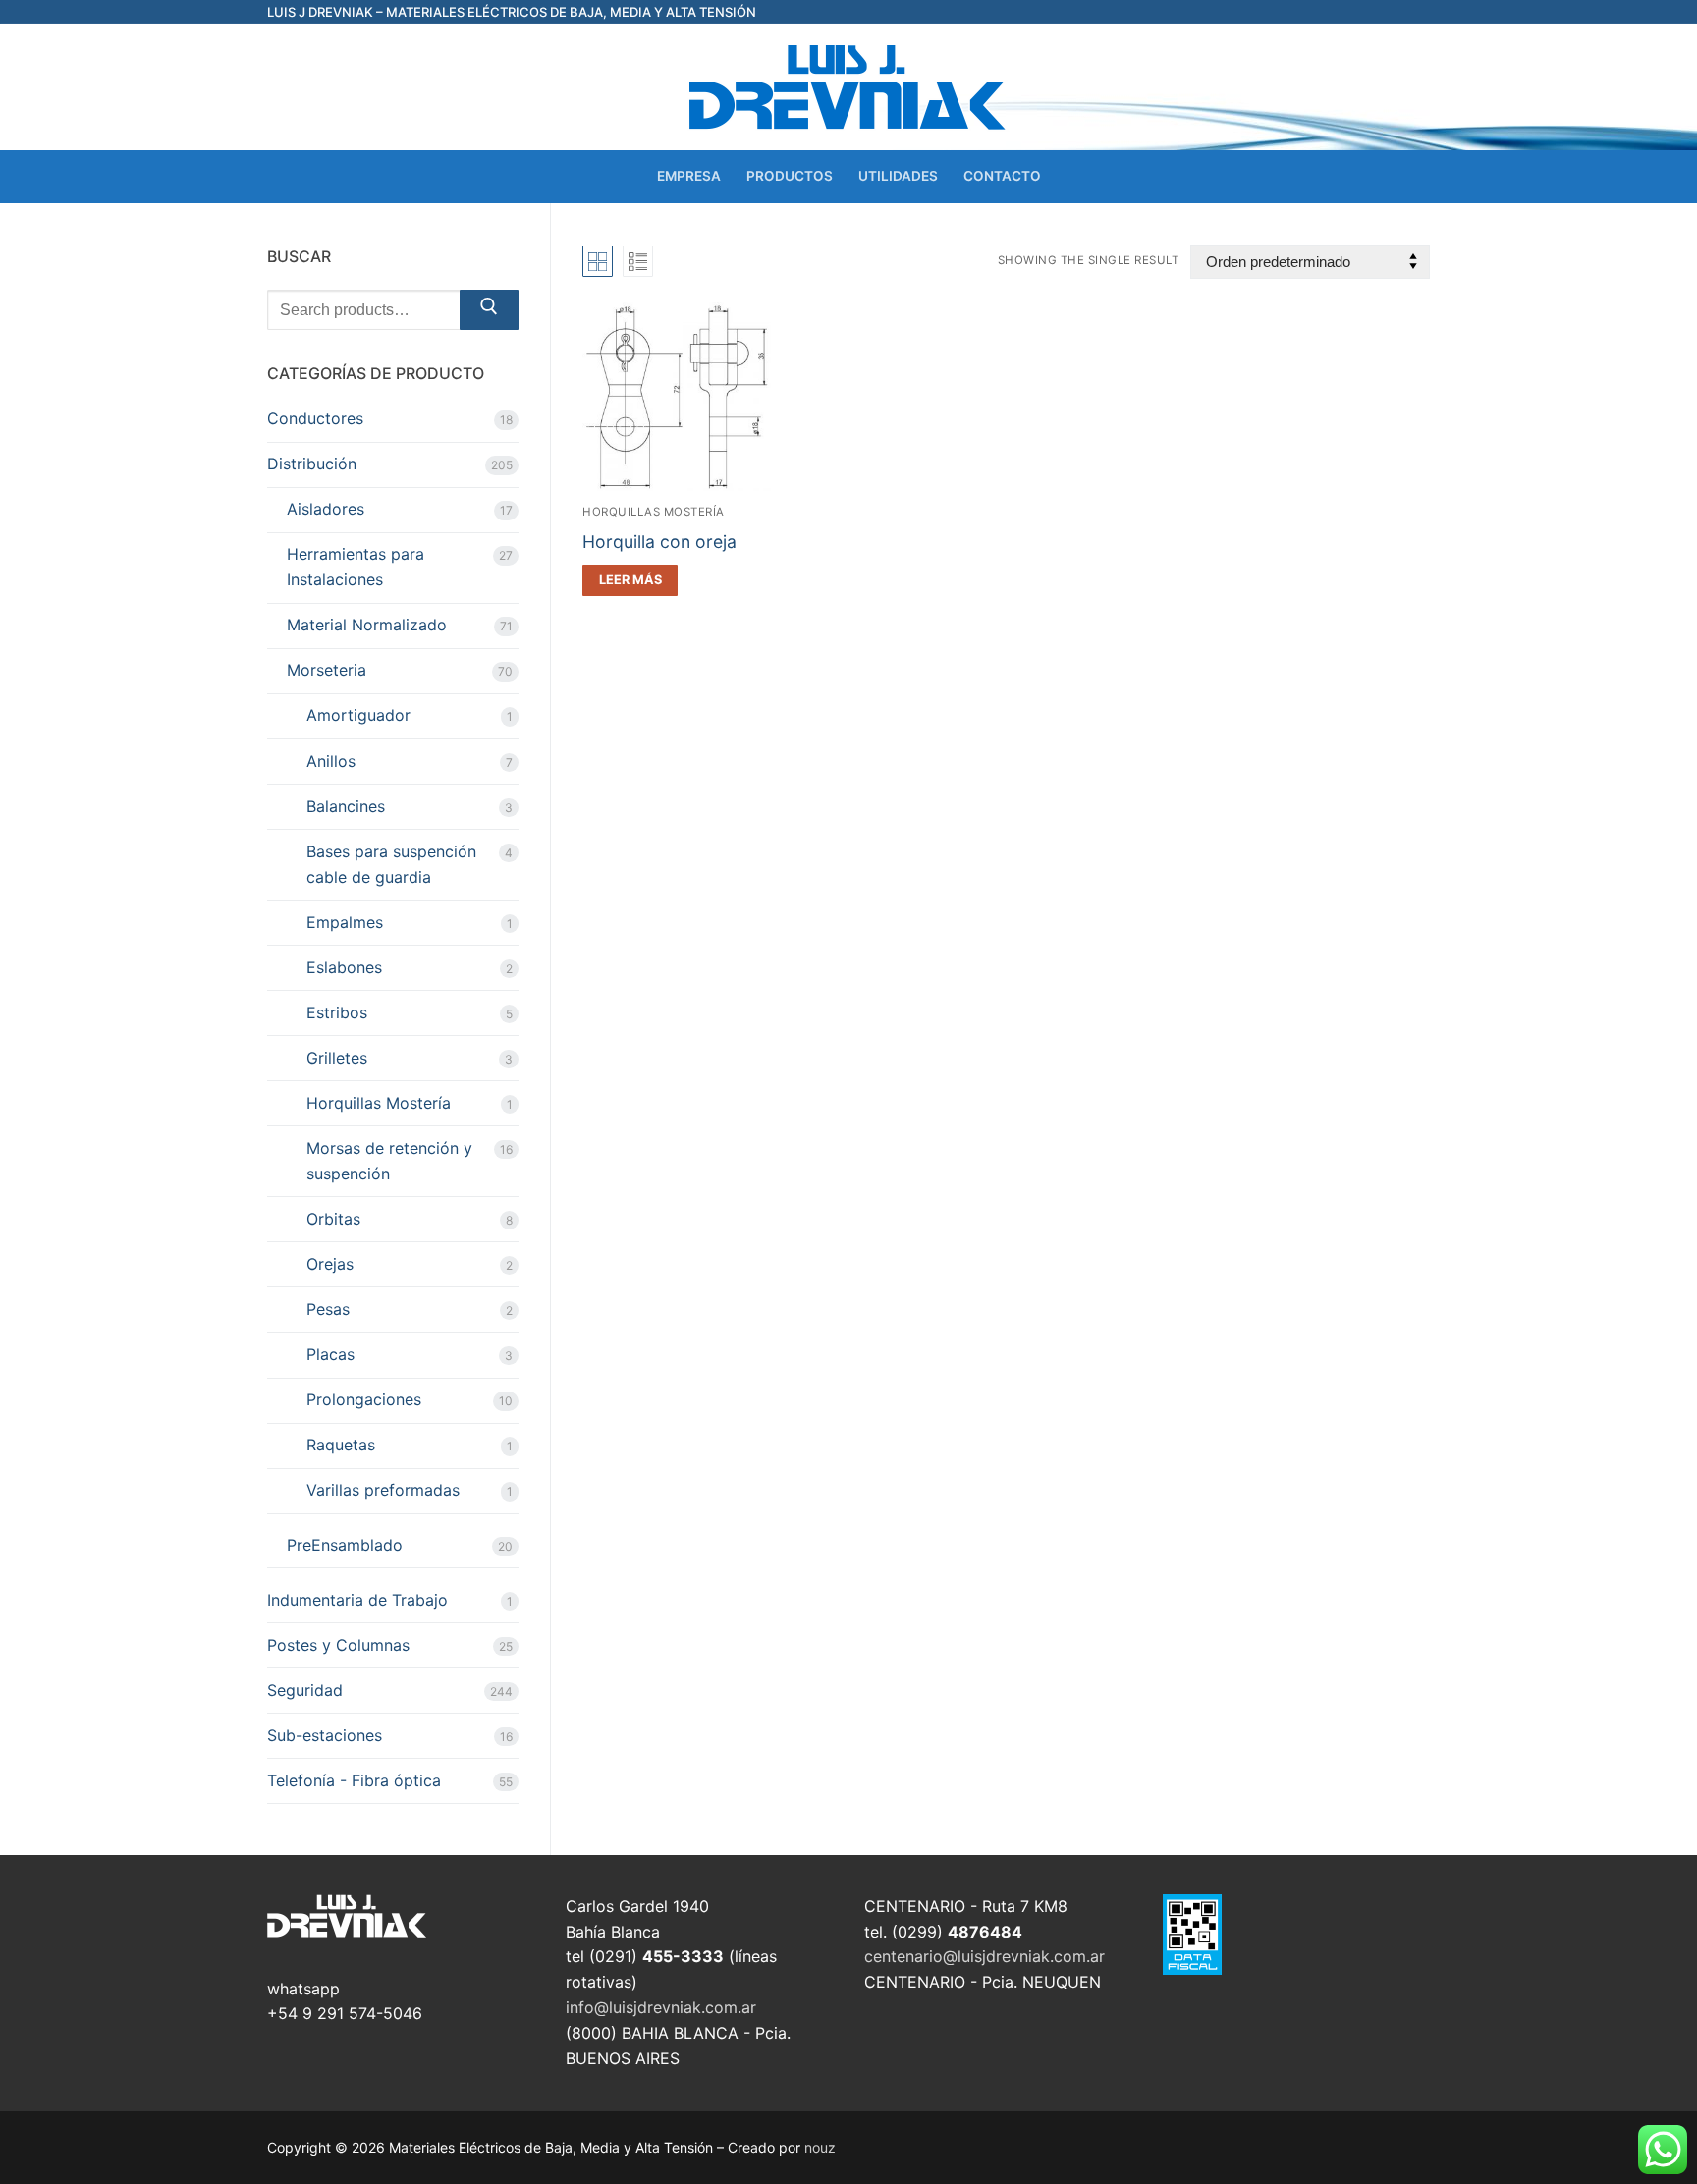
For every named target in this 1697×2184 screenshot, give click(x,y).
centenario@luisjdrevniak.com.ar (985, 1956)
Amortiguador (358, 715)
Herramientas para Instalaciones (356, 567)
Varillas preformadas (383, 1490)
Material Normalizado (367, 625)
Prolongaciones (364, 1399)
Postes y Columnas (338, 1645)
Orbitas (333, 1219)
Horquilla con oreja (659, 542)
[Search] (489, 310)
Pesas (328, 1309)
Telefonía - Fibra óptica (354, 1780)
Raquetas (341, 1445)
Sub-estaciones (325, 1735)
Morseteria (327, 670)
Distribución (312, 464)
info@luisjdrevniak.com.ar (661, 2007)
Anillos (331, 761)
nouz (820, 2147)
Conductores (315, 418)
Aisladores (326, 509)
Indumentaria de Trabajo (357, 1600)
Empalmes (345, 922)
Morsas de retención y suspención (389, 1161)
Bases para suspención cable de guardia (391, 864)
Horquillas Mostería (654, 512)
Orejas (330, 1264)
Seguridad (305, 1690)
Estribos (337, 1012)
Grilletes (337, 1058)
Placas (330, 1354)
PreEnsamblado (345, 1545)
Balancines (346, 806)
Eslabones (344, 967)
